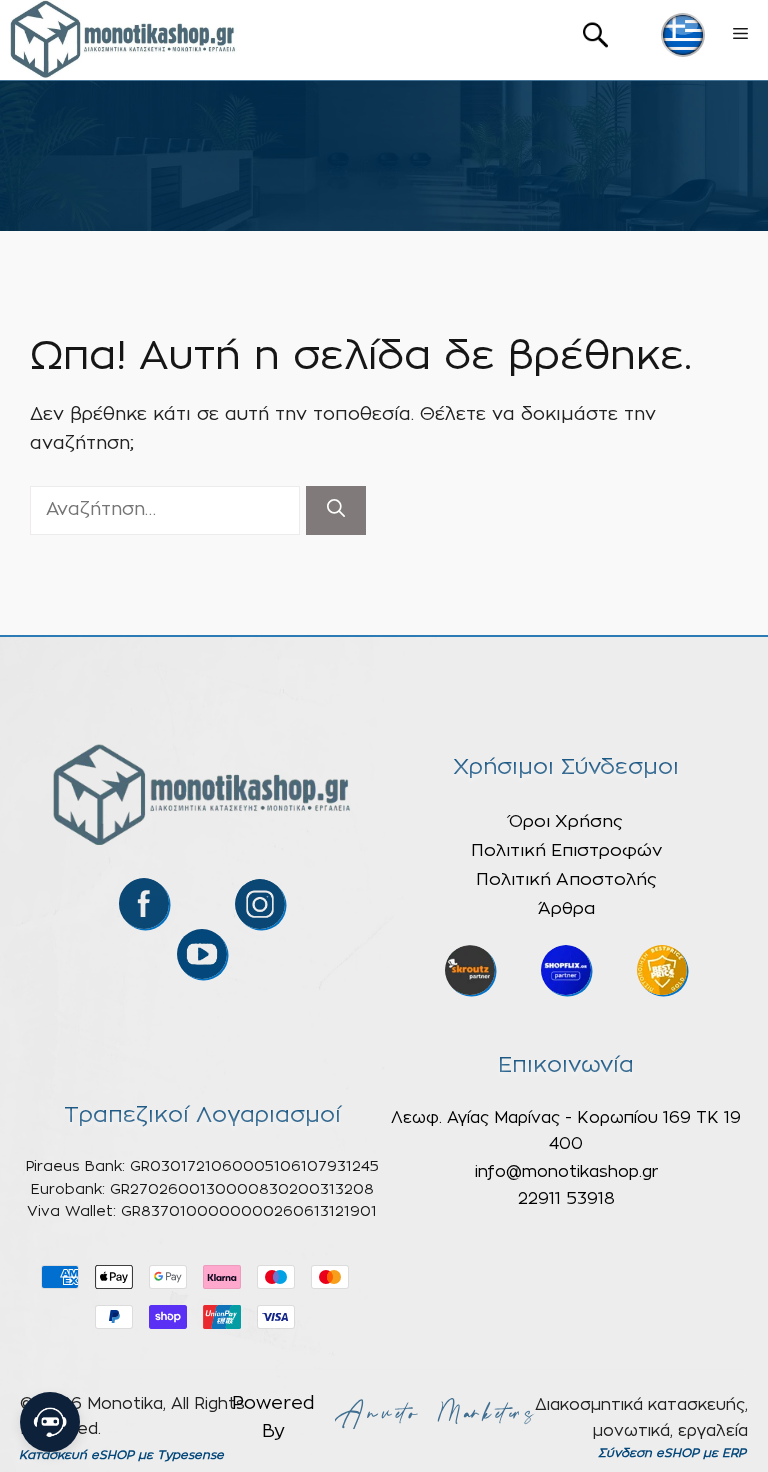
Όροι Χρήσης (566, 821)
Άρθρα (566, 908)
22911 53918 (566, 1199)
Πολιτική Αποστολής (566, 879)
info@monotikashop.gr (566, 1172)
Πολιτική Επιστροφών (566, 850)
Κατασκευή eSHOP (76, 1455)
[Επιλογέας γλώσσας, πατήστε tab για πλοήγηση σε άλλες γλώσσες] (683, 35)
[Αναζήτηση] (336, 510)
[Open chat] (50, 1422)
